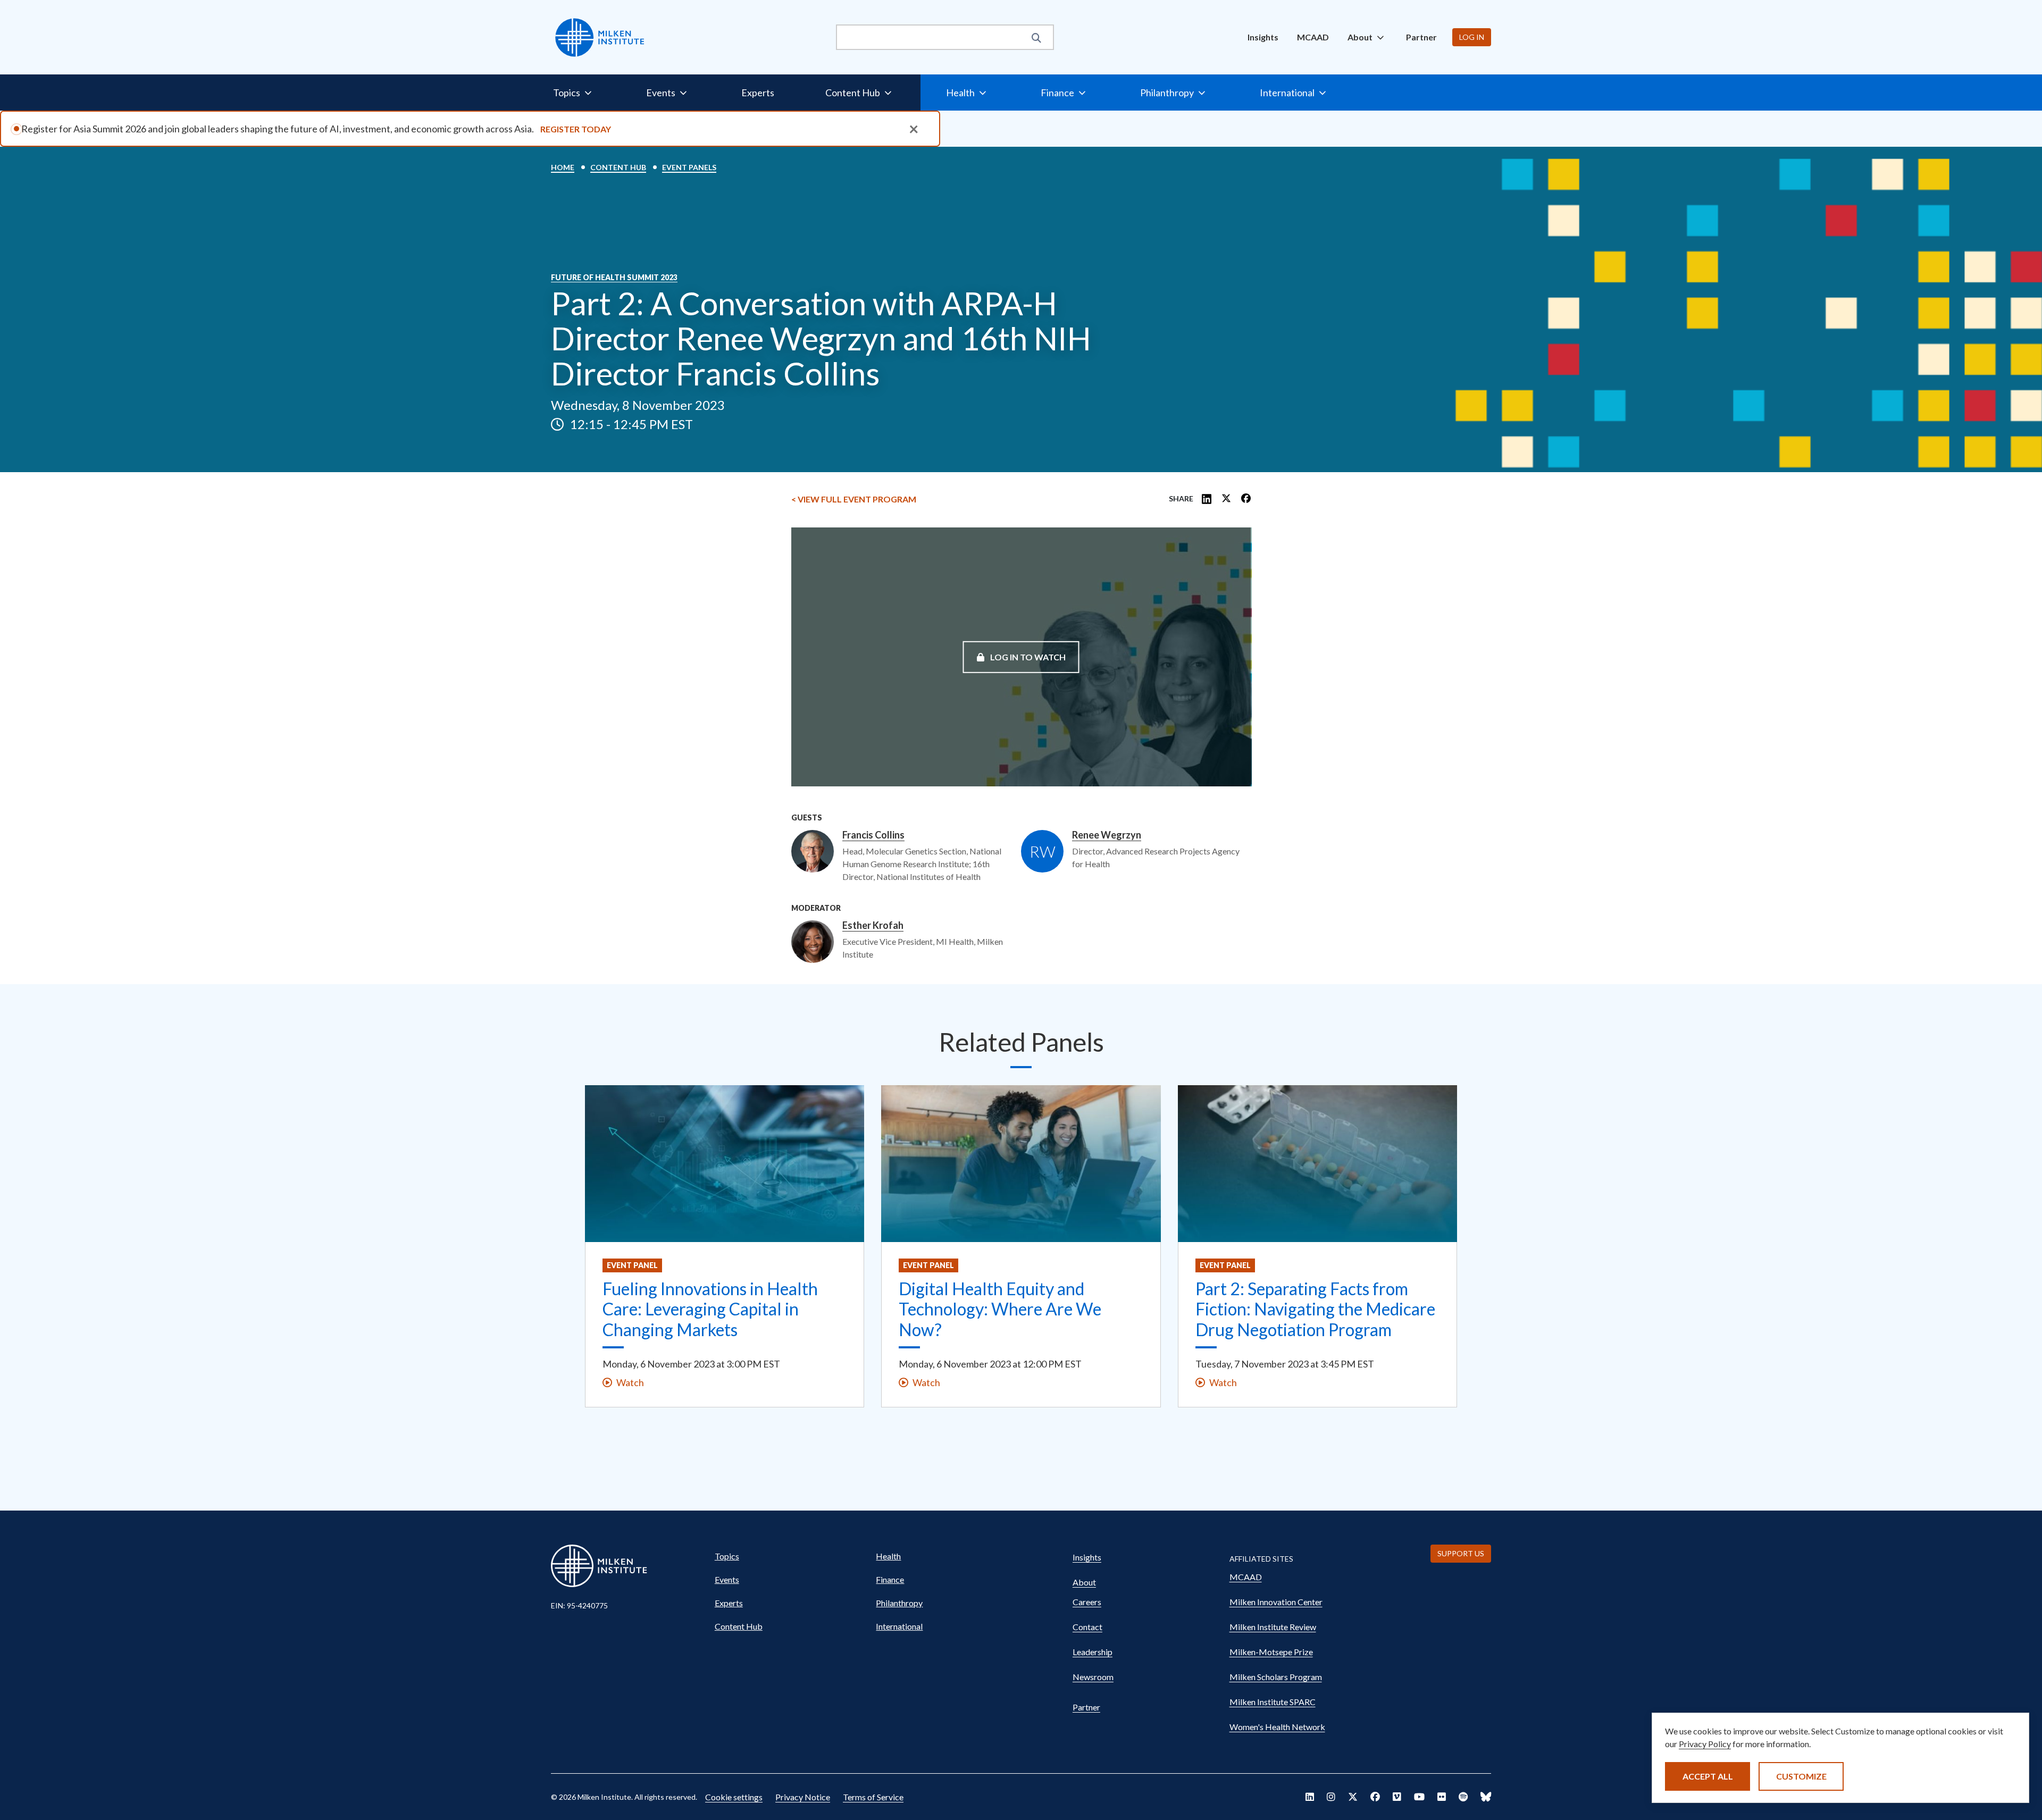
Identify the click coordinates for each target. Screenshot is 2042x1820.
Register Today (576, 129)
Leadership (1093, 1652)
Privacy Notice (803, 1797)
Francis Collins (873, 835)
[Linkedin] (1207, 499)
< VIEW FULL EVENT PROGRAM (854, 499)
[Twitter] (1226, 499)
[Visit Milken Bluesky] (1486, 1797)
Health (888, 1556)
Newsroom (1093, 1677)
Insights (1263, 37)
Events (727, 1579)
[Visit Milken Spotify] (1463, 1797)
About (1084, 1582)
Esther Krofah (873, 926)
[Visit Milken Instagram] (1331, 1797)
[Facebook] (1246, 499)
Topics (727, 1556)
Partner (1421, 37)
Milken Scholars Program (1276, 1677)
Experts (758, 93)
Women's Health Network (1277, 1727)
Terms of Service (873, 1797)
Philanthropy (899, 1603)
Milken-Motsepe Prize (1271, 1652)
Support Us (1461, 1553)
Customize (1801, 1776)
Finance (890, 1579)
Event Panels (689, 167)
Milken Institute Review (1273, 1627)
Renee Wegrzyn (1107, 835)
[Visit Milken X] (1353, 1797)
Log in (1472, 37)
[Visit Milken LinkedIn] (1310, 1797)
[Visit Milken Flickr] (1442, 1797)
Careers (1087, 1602)
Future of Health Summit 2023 (614, 278)
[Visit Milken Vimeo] (1397, 1797)
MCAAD (1313, 37)
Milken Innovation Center (1276, 1602)
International (899, 1626)
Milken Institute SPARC (1273, 1702)
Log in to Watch (1027, 656)
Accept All (1708, 1776)
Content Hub (618, 167)
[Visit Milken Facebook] (1375, 1797)
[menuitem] (1263, 37)
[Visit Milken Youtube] (1419, 1797)
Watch (630, 1382)
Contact (1087, 1627)
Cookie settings (734, 1797)
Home (563, 167)
